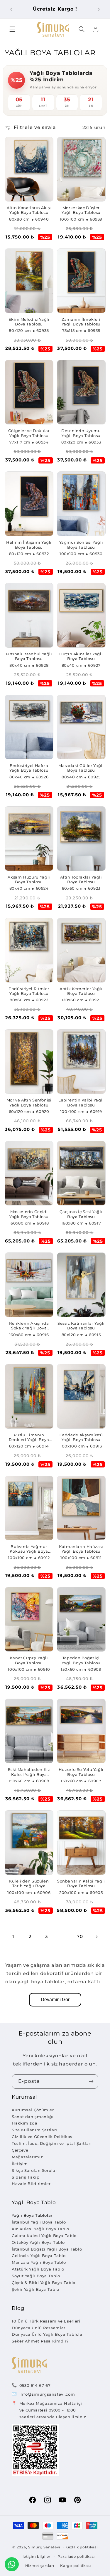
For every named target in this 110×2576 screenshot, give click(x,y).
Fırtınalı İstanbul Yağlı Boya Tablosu (29, 656)
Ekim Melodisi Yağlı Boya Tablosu (29, 322)
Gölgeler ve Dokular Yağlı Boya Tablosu (29, 433)
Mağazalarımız (27, 2157)
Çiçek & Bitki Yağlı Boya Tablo (44, 2283)
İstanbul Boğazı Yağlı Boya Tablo (47, 2249)
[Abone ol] (91, 2082)
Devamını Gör (55, 2000)
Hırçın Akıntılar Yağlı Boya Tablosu (81, 656)
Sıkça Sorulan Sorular (34, 2170)
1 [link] (13, 1937)
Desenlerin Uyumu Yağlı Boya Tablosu (81, 433)
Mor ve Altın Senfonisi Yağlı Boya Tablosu (29, 1103)
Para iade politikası (76, 2557)
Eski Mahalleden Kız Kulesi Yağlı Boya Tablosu (29, 1772)
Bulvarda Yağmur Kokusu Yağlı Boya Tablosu (29, 1549)
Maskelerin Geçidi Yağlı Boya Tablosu (29, 1214)
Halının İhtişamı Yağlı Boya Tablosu (29, 545)
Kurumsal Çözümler (33, 2110)
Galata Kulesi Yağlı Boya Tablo (44, 2236)
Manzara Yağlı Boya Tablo (39, 2262)
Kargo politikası (76, 2566)
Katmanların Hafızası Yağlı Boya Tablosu (81, 1549)
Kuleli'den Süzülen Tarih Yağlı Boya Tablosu (29, 1884)
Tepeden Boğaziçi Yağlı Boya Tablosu (81, 1660)
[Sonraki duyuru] (99, 9)
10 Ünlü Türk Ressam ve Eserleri (46, 2321)
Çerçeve (20, 2150)
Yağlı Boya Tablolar (32, 2215)
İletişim (20, 2164)
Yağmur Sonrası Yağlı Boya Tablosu (81, 545)
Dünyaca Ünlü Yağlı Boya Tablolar (48, 2334)
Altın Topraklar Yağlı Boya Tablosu (81, 880)
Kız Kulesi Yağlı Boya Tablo (40, 2229)
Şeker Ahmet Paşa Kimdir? (40, 2341)
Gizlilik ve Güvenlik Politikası (43, 2137)
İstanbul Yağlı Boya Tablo (39, 2222)
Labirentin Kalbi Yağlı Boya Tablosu (81, 1103)
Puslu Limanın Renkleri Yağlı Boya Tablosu (29, 1438)
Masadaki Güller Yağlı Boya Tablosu (81, 768)
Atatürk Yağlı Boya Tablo (38, 2269)
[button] (12, 29)
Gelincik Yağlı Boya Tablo (39, 2256)
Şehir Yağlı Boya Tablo (35, 2289)
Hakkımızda (24, 2123)
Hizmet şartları (40, 2566)
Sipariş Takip (26, 2177)
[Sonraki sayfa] (97, 1937)
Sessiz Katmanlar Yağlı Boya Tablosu (81, 1326)
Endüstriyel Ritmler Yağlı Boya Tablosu (29, 991)
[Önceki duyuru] (11, 9)
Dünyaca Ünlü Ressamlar (39, 2328)
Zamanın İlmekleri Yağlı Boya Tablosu (81, 322)
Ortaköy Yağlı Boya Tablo (38, 2242)
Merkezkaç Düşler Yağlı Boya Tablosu (81, 210)
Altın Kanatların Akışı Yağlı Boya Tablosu (29, 210)
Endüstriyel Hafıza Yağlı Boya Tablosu (29, 768)
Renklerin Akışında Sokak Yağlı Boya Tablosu (29, 1326)
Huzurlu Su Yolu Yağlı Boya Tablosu (81, 1772)
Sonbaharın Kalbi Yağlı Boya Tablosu (81, 1884)
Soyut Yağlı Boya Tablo (36, 2276)
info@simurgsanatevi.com (47, 2394)
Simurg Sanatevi (44, 2547)
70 (80, 1937)
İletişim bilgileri (37, 2557)
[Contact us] (12, 2564)
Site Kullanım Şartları (34, 2130)
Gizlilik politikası (82, 2547)
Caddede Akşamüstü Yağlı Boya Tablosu (81, 1437)
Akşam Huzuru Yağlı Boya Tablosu (29, 880)
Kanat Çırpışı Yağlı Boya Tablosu (29, 1660)
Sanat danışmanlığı (33, 2117)
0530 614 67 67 (35, 2385)
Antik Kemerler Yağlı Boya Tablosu (81, 991)
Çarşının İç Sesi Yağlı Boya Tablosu (81, 1214)
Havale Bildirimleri (32, 2184)
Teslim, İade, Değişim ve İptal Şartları (52, 2143)
